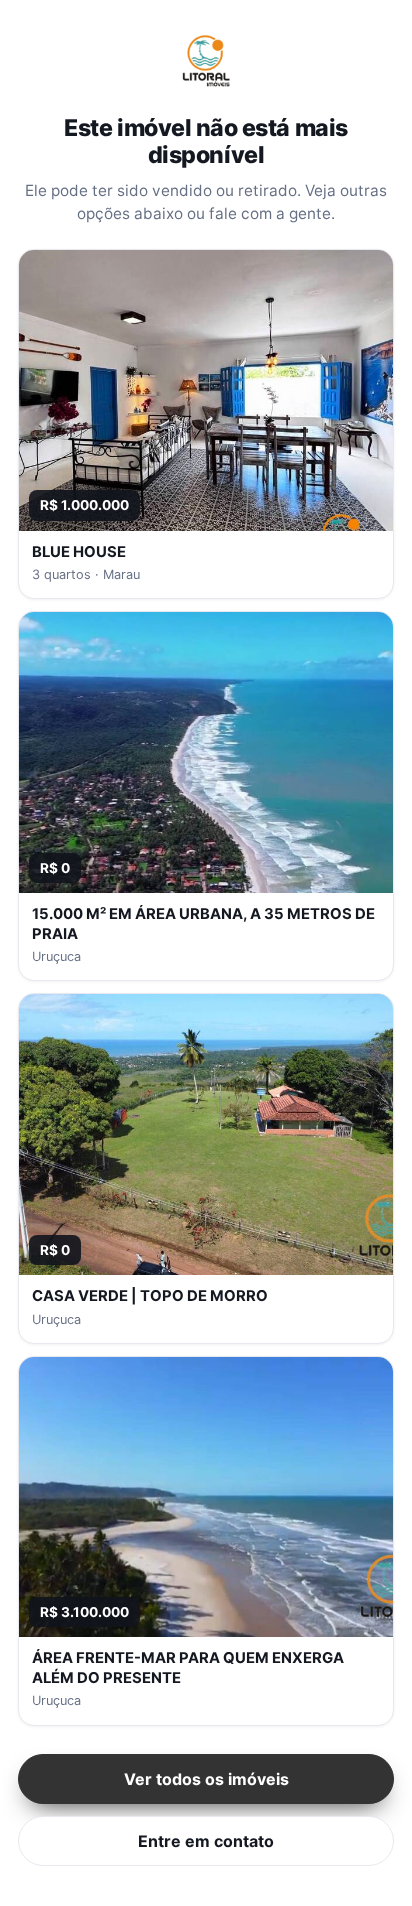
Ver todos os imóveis (206, 1779)
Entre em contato (206, 1841)
